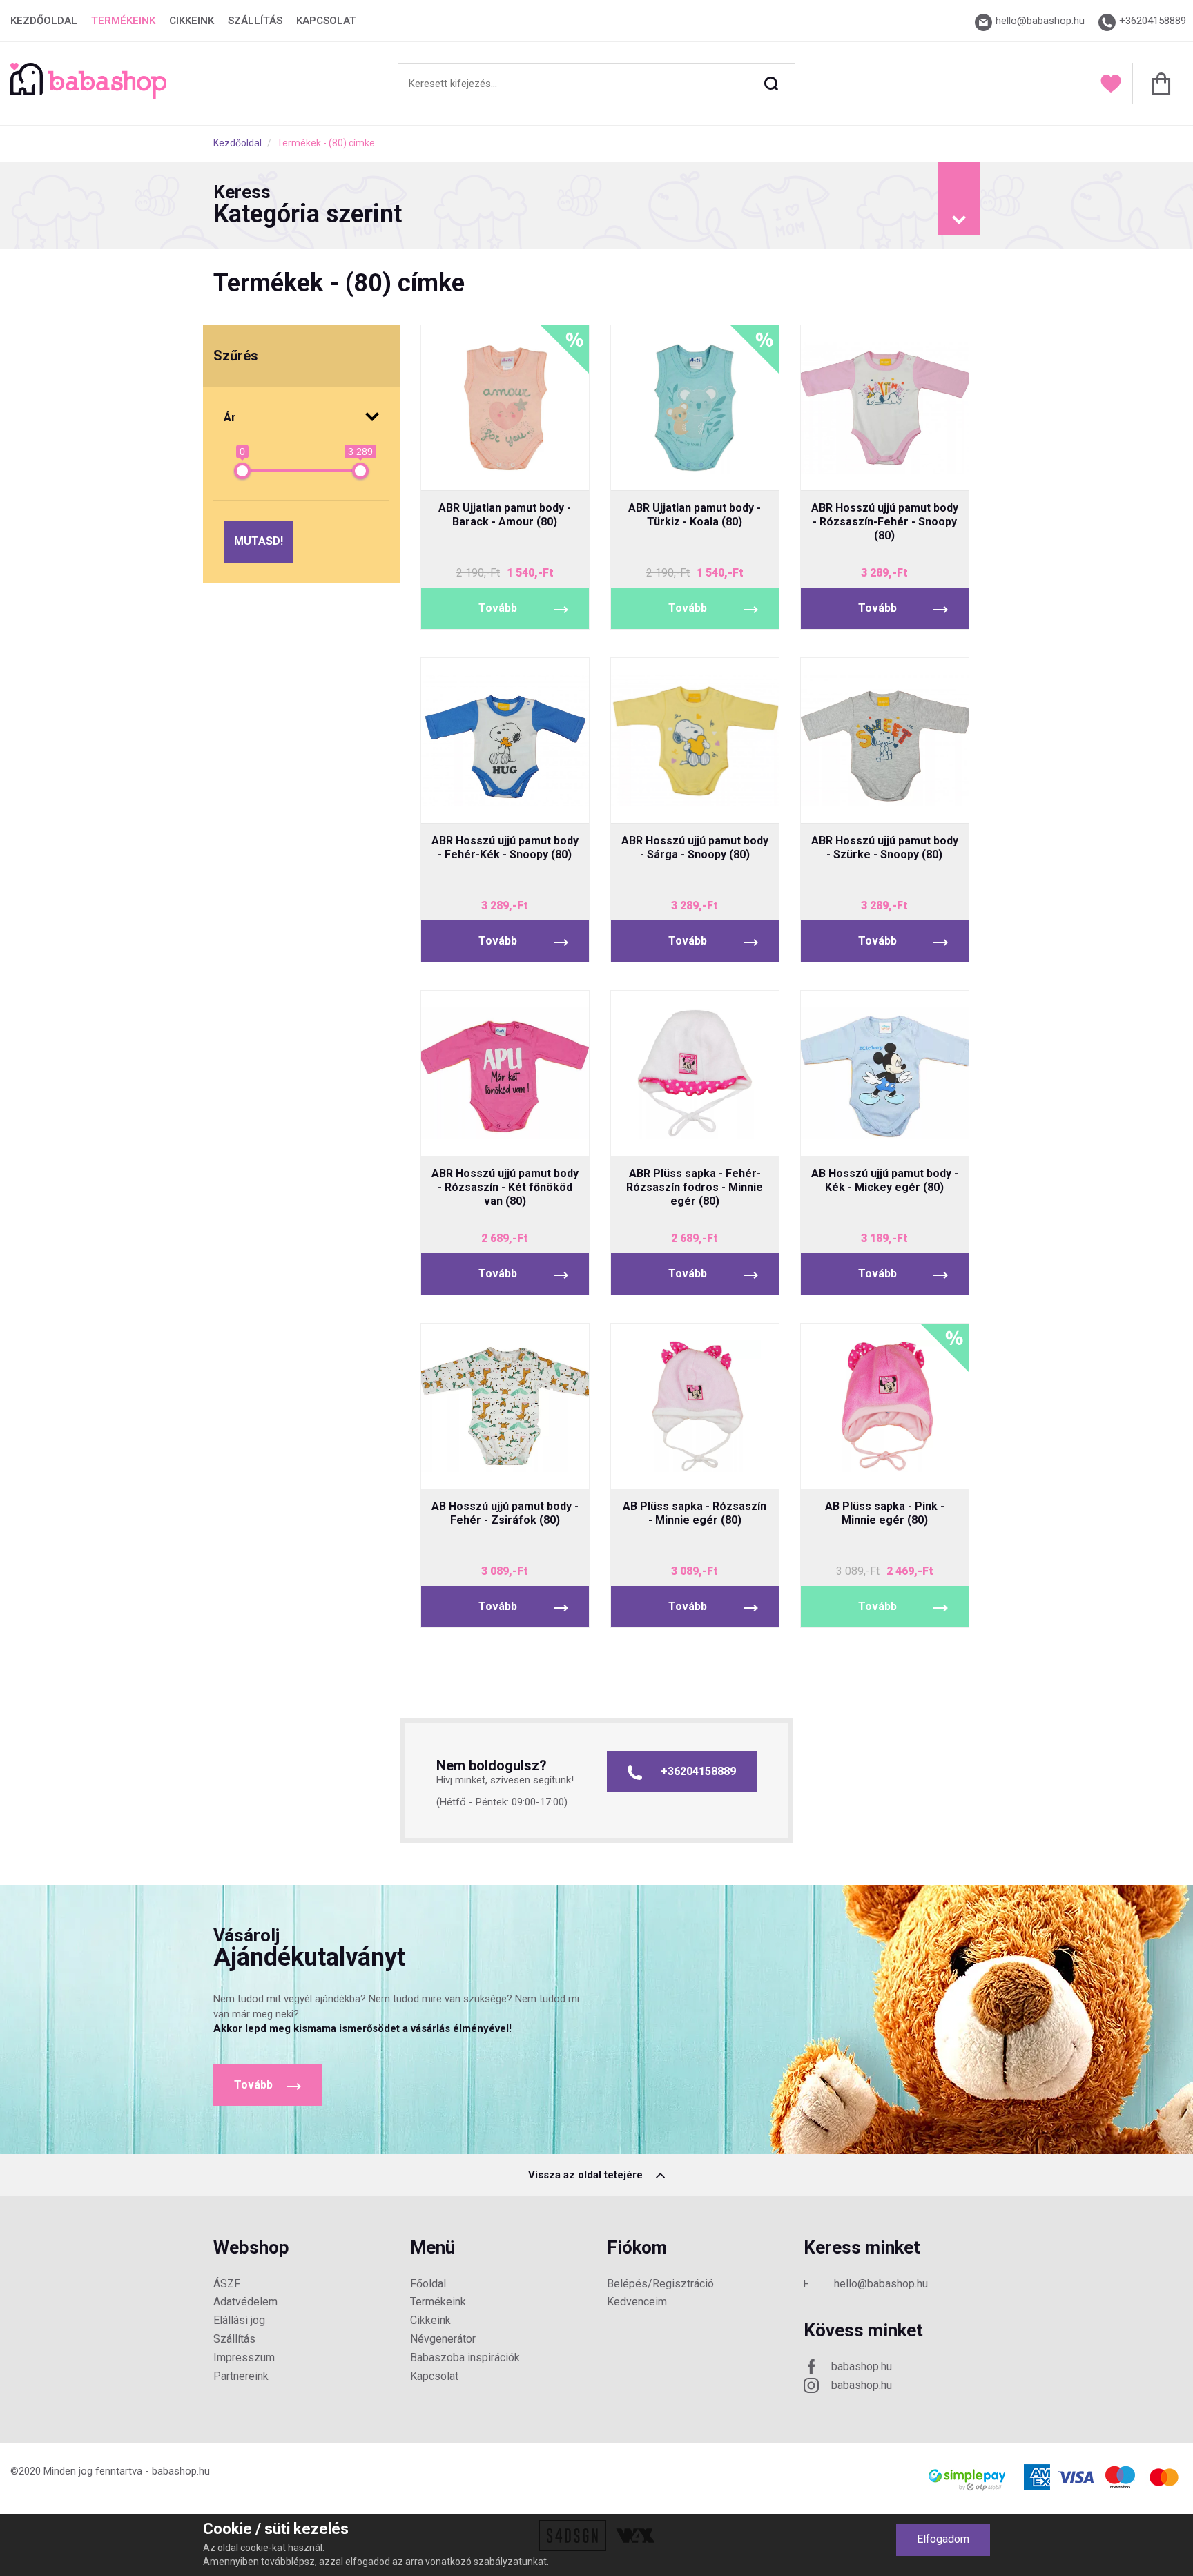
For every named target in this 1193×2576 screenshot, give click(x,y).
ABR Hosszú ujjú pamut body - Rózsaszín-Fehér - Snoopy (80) (885, 522)
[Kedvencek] (1111, 84)
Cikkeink (192, 21)
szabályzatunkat (510, 2562)
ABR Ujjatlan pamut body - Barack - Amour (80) (505, 515)
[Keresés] (771, 84)
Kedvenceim (637, 2302)
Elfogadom (943, 2539)
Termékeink (123, 21)
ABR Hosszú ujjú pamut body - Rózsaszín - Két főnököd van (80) (505, 1187)
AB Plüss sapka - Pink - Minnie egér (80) (885, 1513)
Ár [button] (230, 417)
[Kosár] (1157, 84)
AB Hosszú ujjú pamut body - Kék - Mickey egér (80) (885, 1180)
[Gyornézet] (453, 468)
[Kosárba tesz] (557, 468)
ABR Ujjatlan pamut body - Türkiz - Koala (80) (695, 515)
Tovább (498, 608)
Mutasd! (259, 541)
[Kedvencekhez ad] (505, 468)
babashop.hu (862, 2366)
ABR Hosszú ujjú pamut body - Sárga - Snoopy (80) (695, 848)
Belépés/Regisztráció (660, 2284)
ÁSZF (227, 2284)
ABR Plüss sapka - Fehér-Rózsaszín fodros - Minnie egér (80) (695, 1187)
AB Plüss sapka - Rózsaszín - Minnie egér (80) (695, 1513)
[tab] (596, 206)
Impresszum (244, 2357)
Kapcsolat (326, 21)
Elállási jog (239, 2320)
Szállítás (255, 21)
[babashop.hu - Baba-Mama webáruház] (88, 96)
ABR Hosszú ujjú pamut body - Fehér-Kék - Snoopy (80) (505, 848)
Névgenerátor (443, 2339)
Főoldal (428, 2284)
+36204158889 (698, 1771)
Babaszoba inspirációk (465, 2357)
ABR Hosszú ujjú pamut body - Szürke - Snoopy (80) (885, 848)
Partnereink (241, 2376)
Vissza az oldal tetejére (587, 2175)
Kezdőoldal (44, 21)
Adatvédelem (245, 2302)
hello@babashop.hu (881, 2284)
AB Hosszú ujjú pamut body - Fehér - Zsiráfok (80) (505, 1513)
